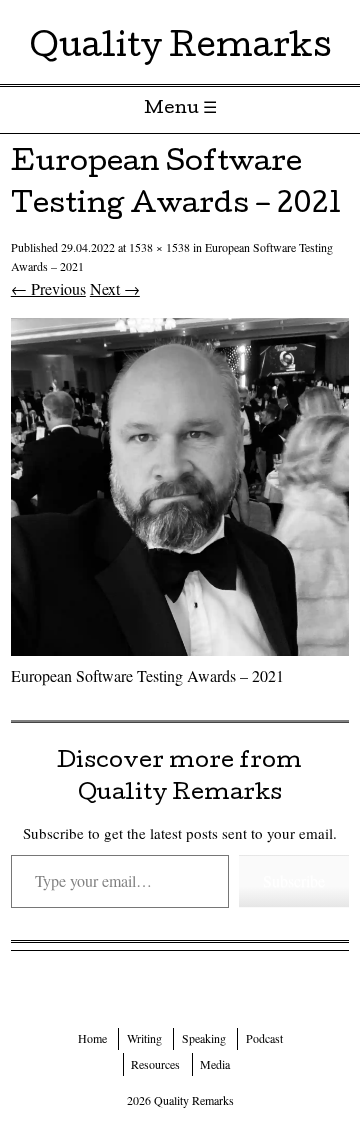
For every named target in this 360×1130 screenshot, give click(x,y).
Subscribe (294, 880)
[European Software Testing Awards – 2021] (180, 649)
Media (215, 1064)
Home (92, 1038)
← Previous (48, 288)
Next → (115, 288)
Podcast (264, 1038)
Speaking (204, 1038)
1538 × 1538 (159, 247)
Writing (144, 1038)
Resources (155, 1064)
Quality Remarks (180, 49)
